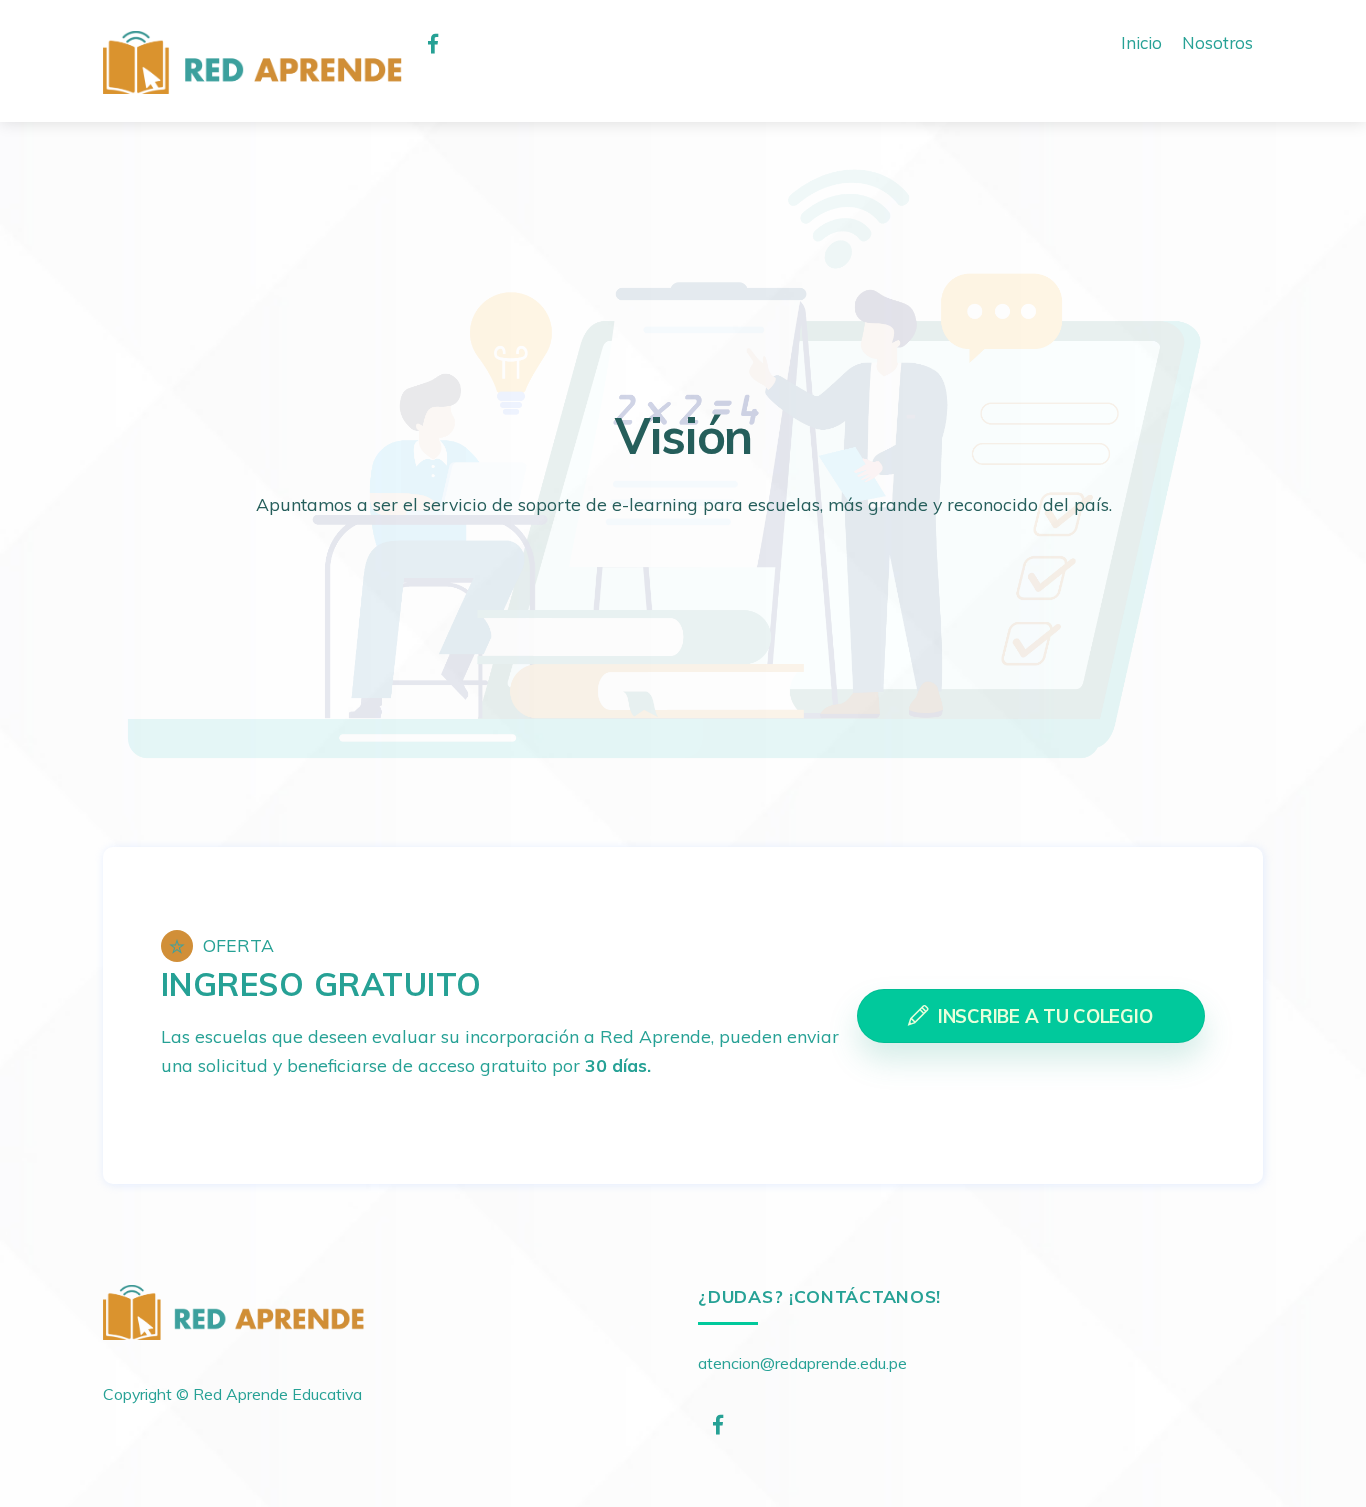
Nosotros (1217, 42)
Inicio (1141, 42)
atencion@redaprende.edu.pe (802, 1363)
